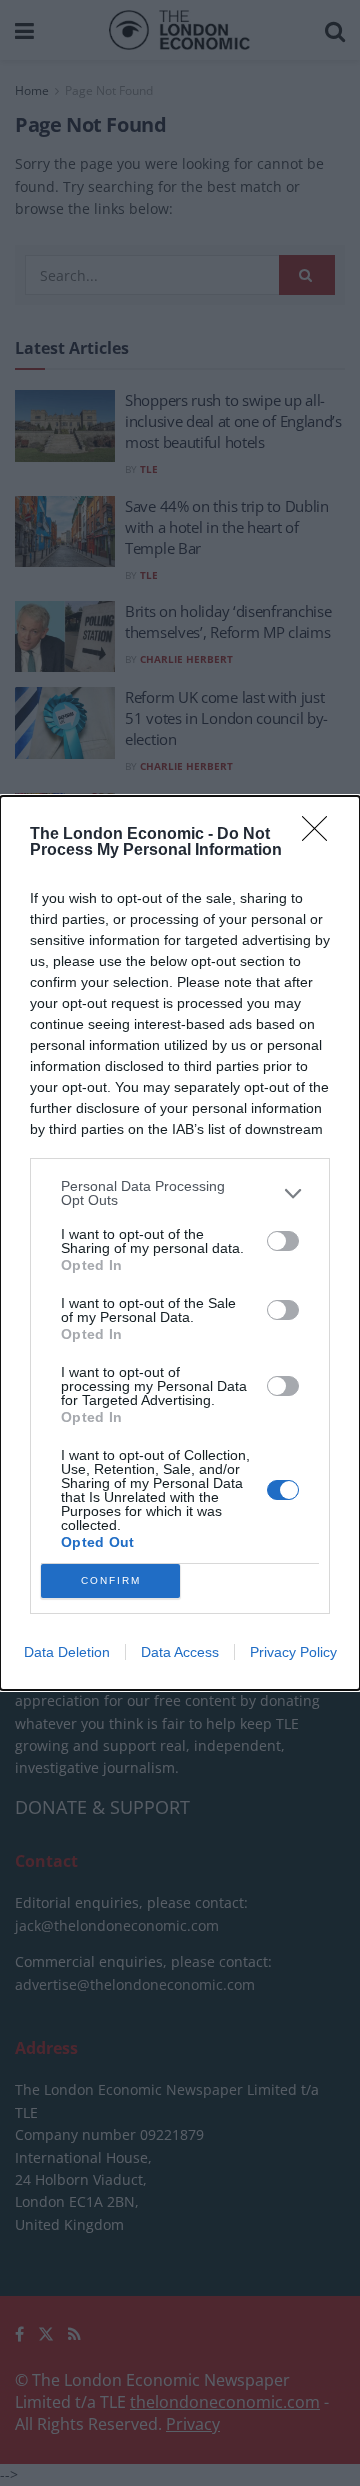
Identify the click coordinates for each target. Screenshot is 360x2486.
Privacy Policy (293, 1652)
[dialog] (180, 1243)
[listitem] (180, 1193)
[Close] (321, 835)
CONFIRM (111, 1580)
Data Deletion (67, 1652)
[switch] (283, 1241)
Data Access (180, 1652)
